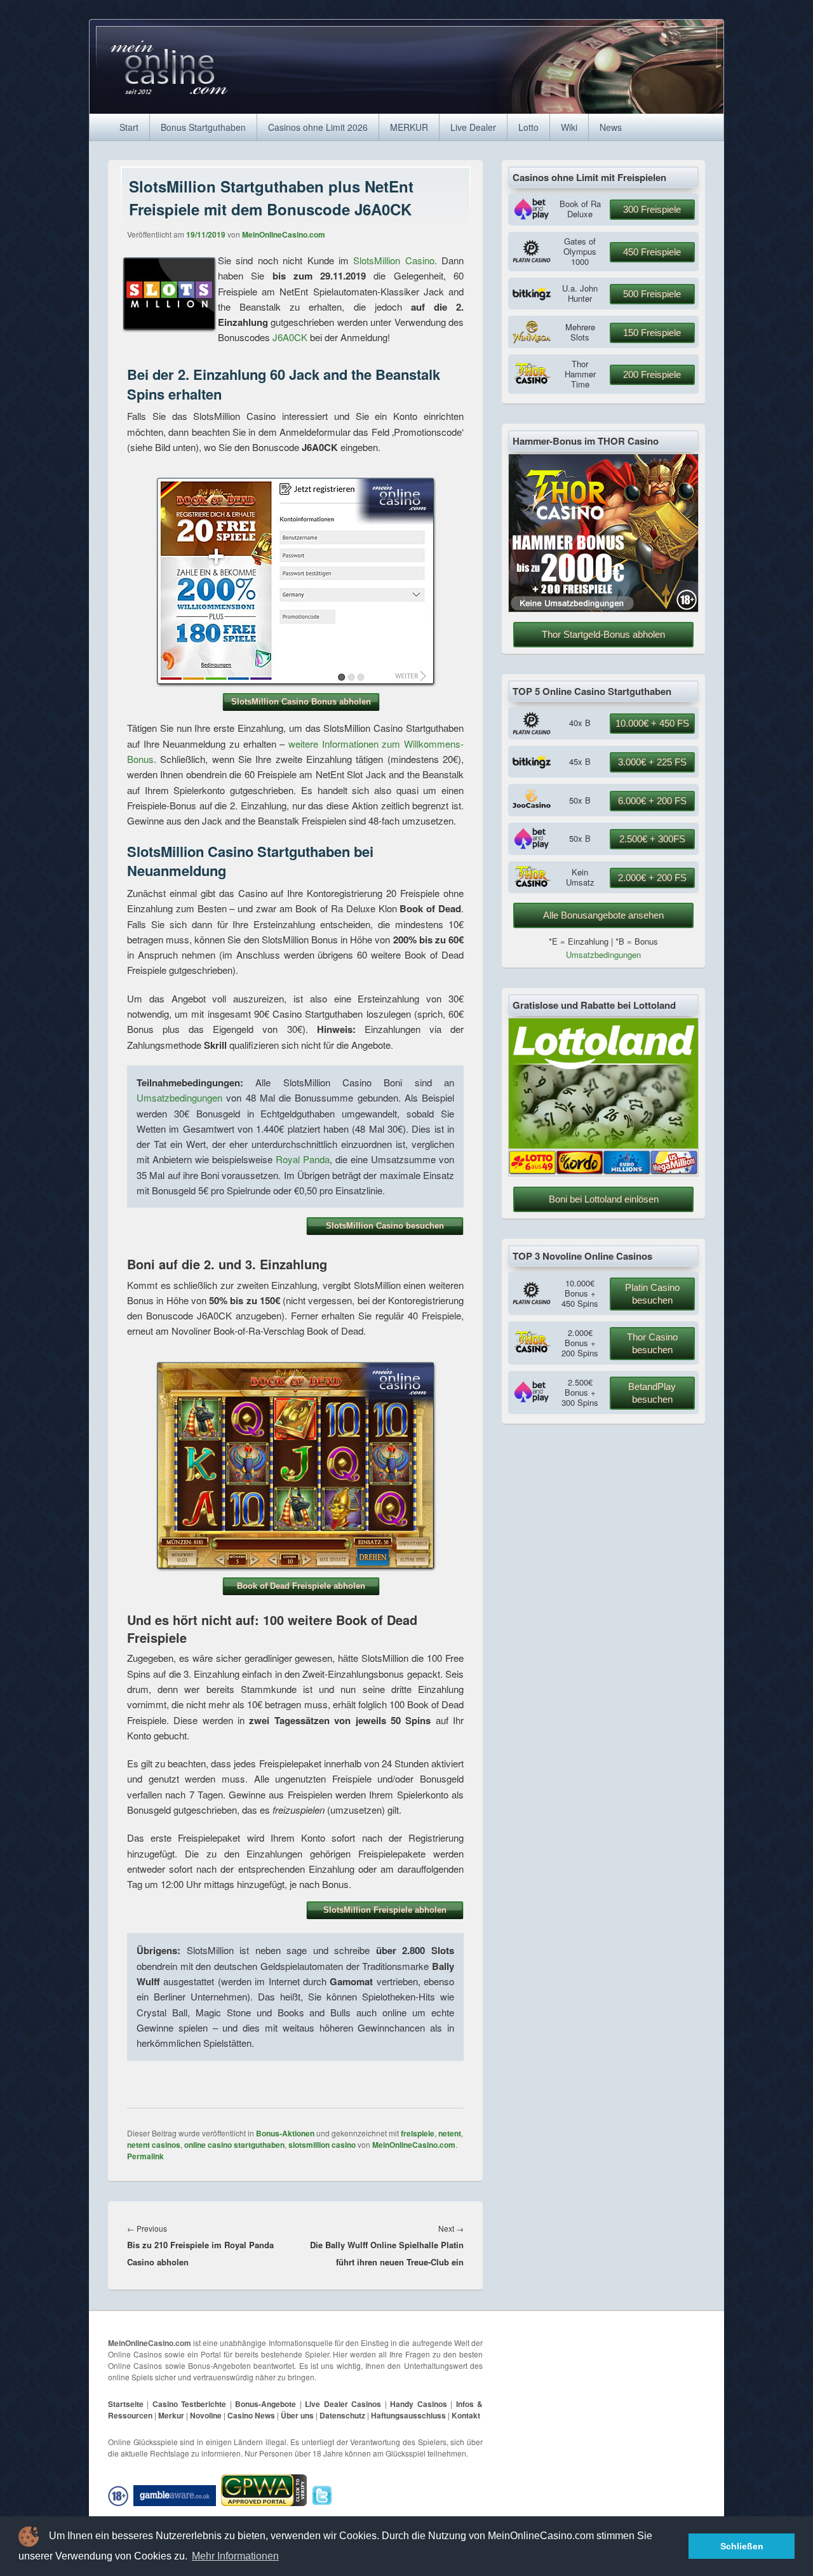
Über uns (297, 2415)
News (611, 127)
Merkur (171, 2415)
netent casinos (154, 2145)
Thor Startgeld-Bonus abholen (603, 634)
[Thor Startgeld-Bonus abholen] (603, 609)
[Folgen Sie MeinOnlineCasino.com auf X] (324, 2495)
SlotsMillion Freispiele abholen (385, 1910)
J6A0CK (290, 337)
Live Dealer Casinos (343, 2404)
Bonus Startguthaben (203, 127)
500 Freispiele (652, 294)
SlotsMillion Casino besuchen (385, 1226)
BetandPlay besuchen (652, 1393)
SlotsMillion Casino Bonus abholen (301, 702)
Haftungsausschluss (408, 2415)
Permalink (145, 2156)
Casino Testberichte (189, 2404)
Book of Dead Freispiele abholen (301, 1586)
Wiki (569, 127)
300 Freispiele (652, 209)
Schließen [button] (742, 2546)
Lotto (528, 127)
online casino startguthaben (234, 2145)
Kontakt (466, 2415)
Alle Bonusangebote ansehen (603, 915)
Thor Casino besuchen (652, 1343)
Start (129, 127)
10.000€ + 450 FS (652, 723)
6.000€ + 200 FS (652, 801)
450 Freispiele (652, 252)
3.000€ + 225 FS (652, 762)
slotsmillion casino (322, 2145)
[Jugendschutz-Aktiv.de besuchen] (120, 2495)
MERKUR (409, 127)
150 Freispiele (652, 333)
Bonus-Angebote (265, 2404)
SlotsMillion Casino (393, 260)
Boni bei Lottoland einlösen (604, 1199)
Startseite (126, 2404)
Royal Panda (303, 1159)
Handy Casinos (418, 2404)
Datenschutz (342, 2415)
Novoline (206, 2415)
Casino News (251, 2415)
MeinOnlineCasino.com (284, 234)
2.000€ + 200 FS (652, 878)
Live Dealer (473, 127)
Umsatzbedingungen (179, 1097)
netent (450, 2133)
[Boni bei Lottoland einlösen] (603, 1173)
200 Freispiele (652, 374)
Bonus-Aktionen (285, 2133)
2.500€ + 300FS (652, 839)
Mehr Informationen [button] (235, 2556)
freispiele (418, 2133)
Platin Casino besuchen (652, 1294)
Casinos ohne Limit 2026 (318, 127)
